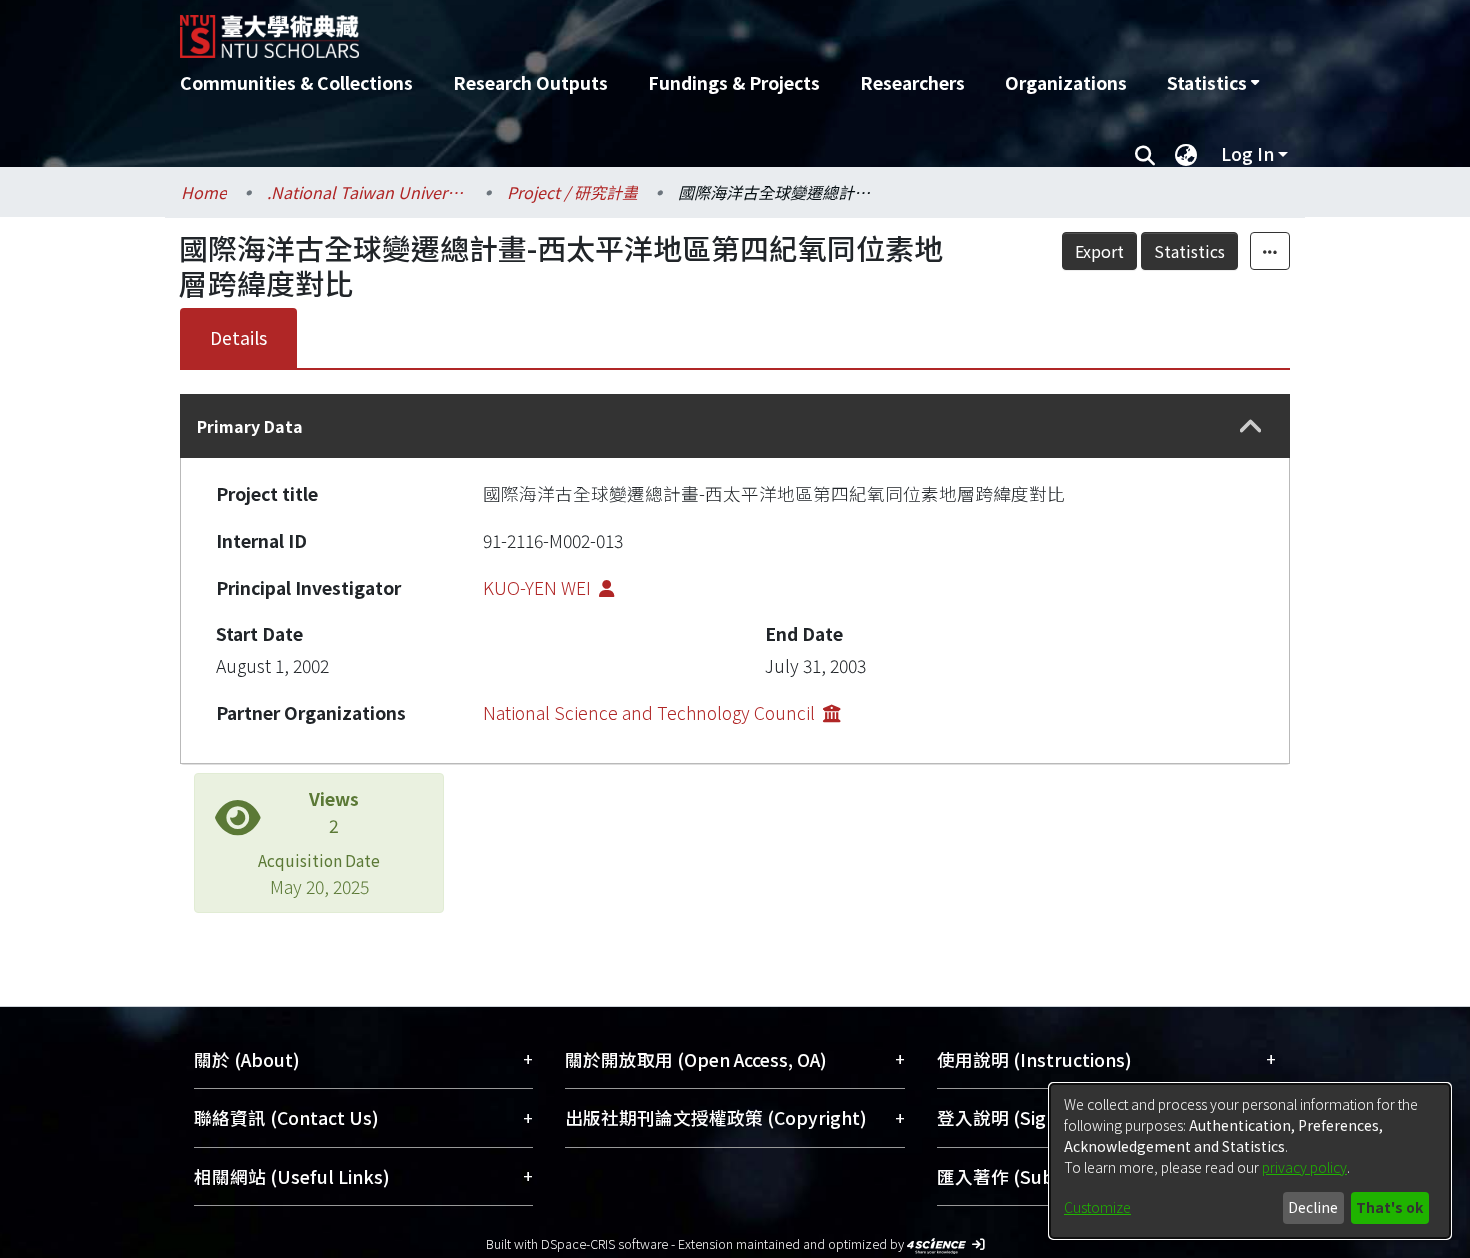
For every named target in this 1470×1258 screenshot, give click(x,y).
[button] (1251, 426)
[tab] (735, 426)
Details (238, 337)
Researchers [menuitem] (912, 82)
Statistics (1189, 251)
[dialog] (1250, 1161)
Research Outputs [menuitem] (530, 82)
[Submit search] (1144, 154)
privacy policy (1304, 1167)
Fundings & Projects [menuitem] (734, 82)
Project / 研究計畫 (572, 192)
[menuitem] (1213, 83)
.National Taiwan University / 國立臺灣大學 (367, 192)
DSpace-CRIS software (604, 1243)
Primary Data (250, 426)
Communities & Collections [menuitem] (296, 82)
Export (1099, 251)
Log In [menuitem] (1247, 153)
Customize (1097, 1207)
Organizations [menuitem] (1066, 82)
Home (204, 192)
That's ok (1389, 1207)
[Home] (627, 29)
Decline (1313, 1207)
